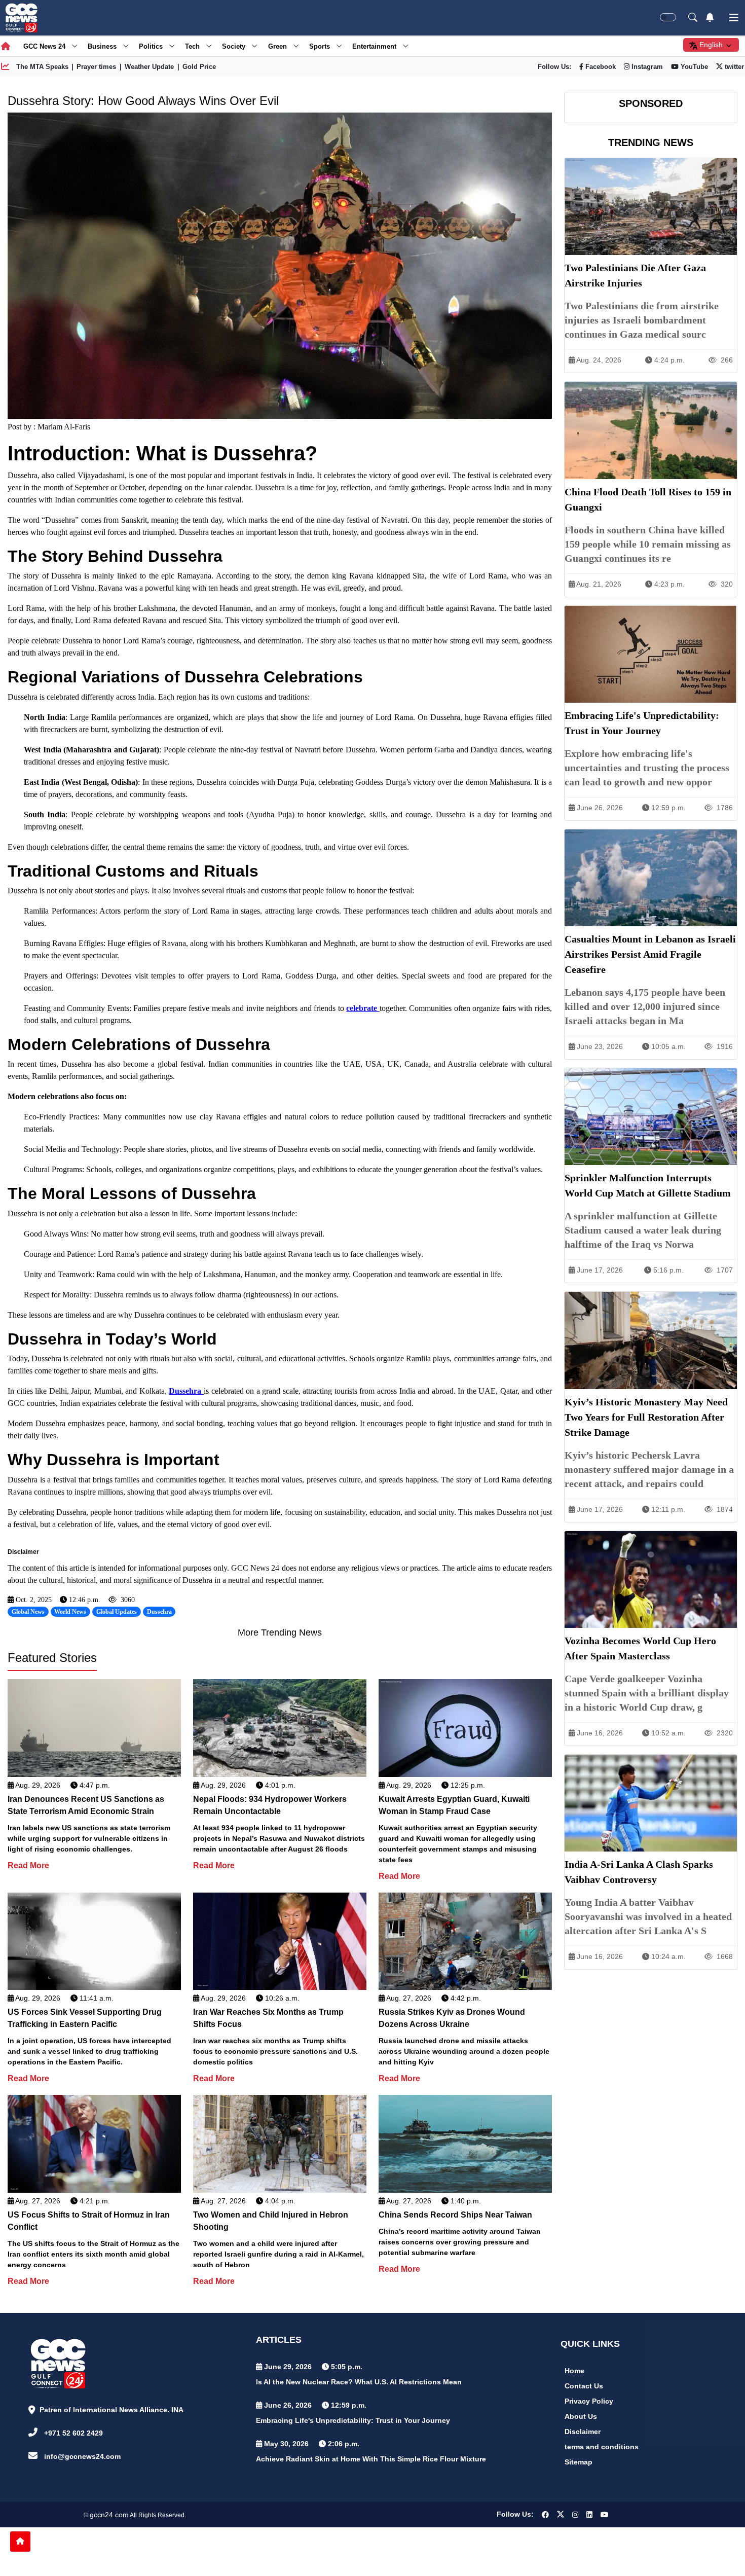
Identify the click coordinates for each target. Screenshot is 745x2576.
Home (574, 2371)
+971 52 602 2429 (73, 2433)
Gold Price (199, 67)
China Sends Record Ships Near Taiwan (455, 2215)
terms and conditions (602, 2447)
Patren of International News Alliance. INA (111, 2410)
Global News (28, 1612)
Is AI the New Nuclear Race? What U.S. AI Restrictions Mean (359, 2382)
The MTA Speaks (42, 67)
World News (70, 1612)
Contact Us (584, 2386)
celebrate (363, 1008)
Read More (28, 1865)
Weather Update (149, 67)
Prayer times (96, 67)
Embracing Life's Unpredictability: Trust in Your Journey (353, 2420)
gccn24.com (109, 2515)
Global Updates (117, 1612)
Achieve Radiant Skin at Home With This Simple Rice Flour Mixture (371, 2459)
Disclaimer (583, 2432)
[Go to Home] (20, 2542)
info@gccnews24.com (82, 2456)
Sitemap (579, 2462)
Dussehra (186, 1391)
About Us (581, 2416)
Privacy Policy (589, 2401)
